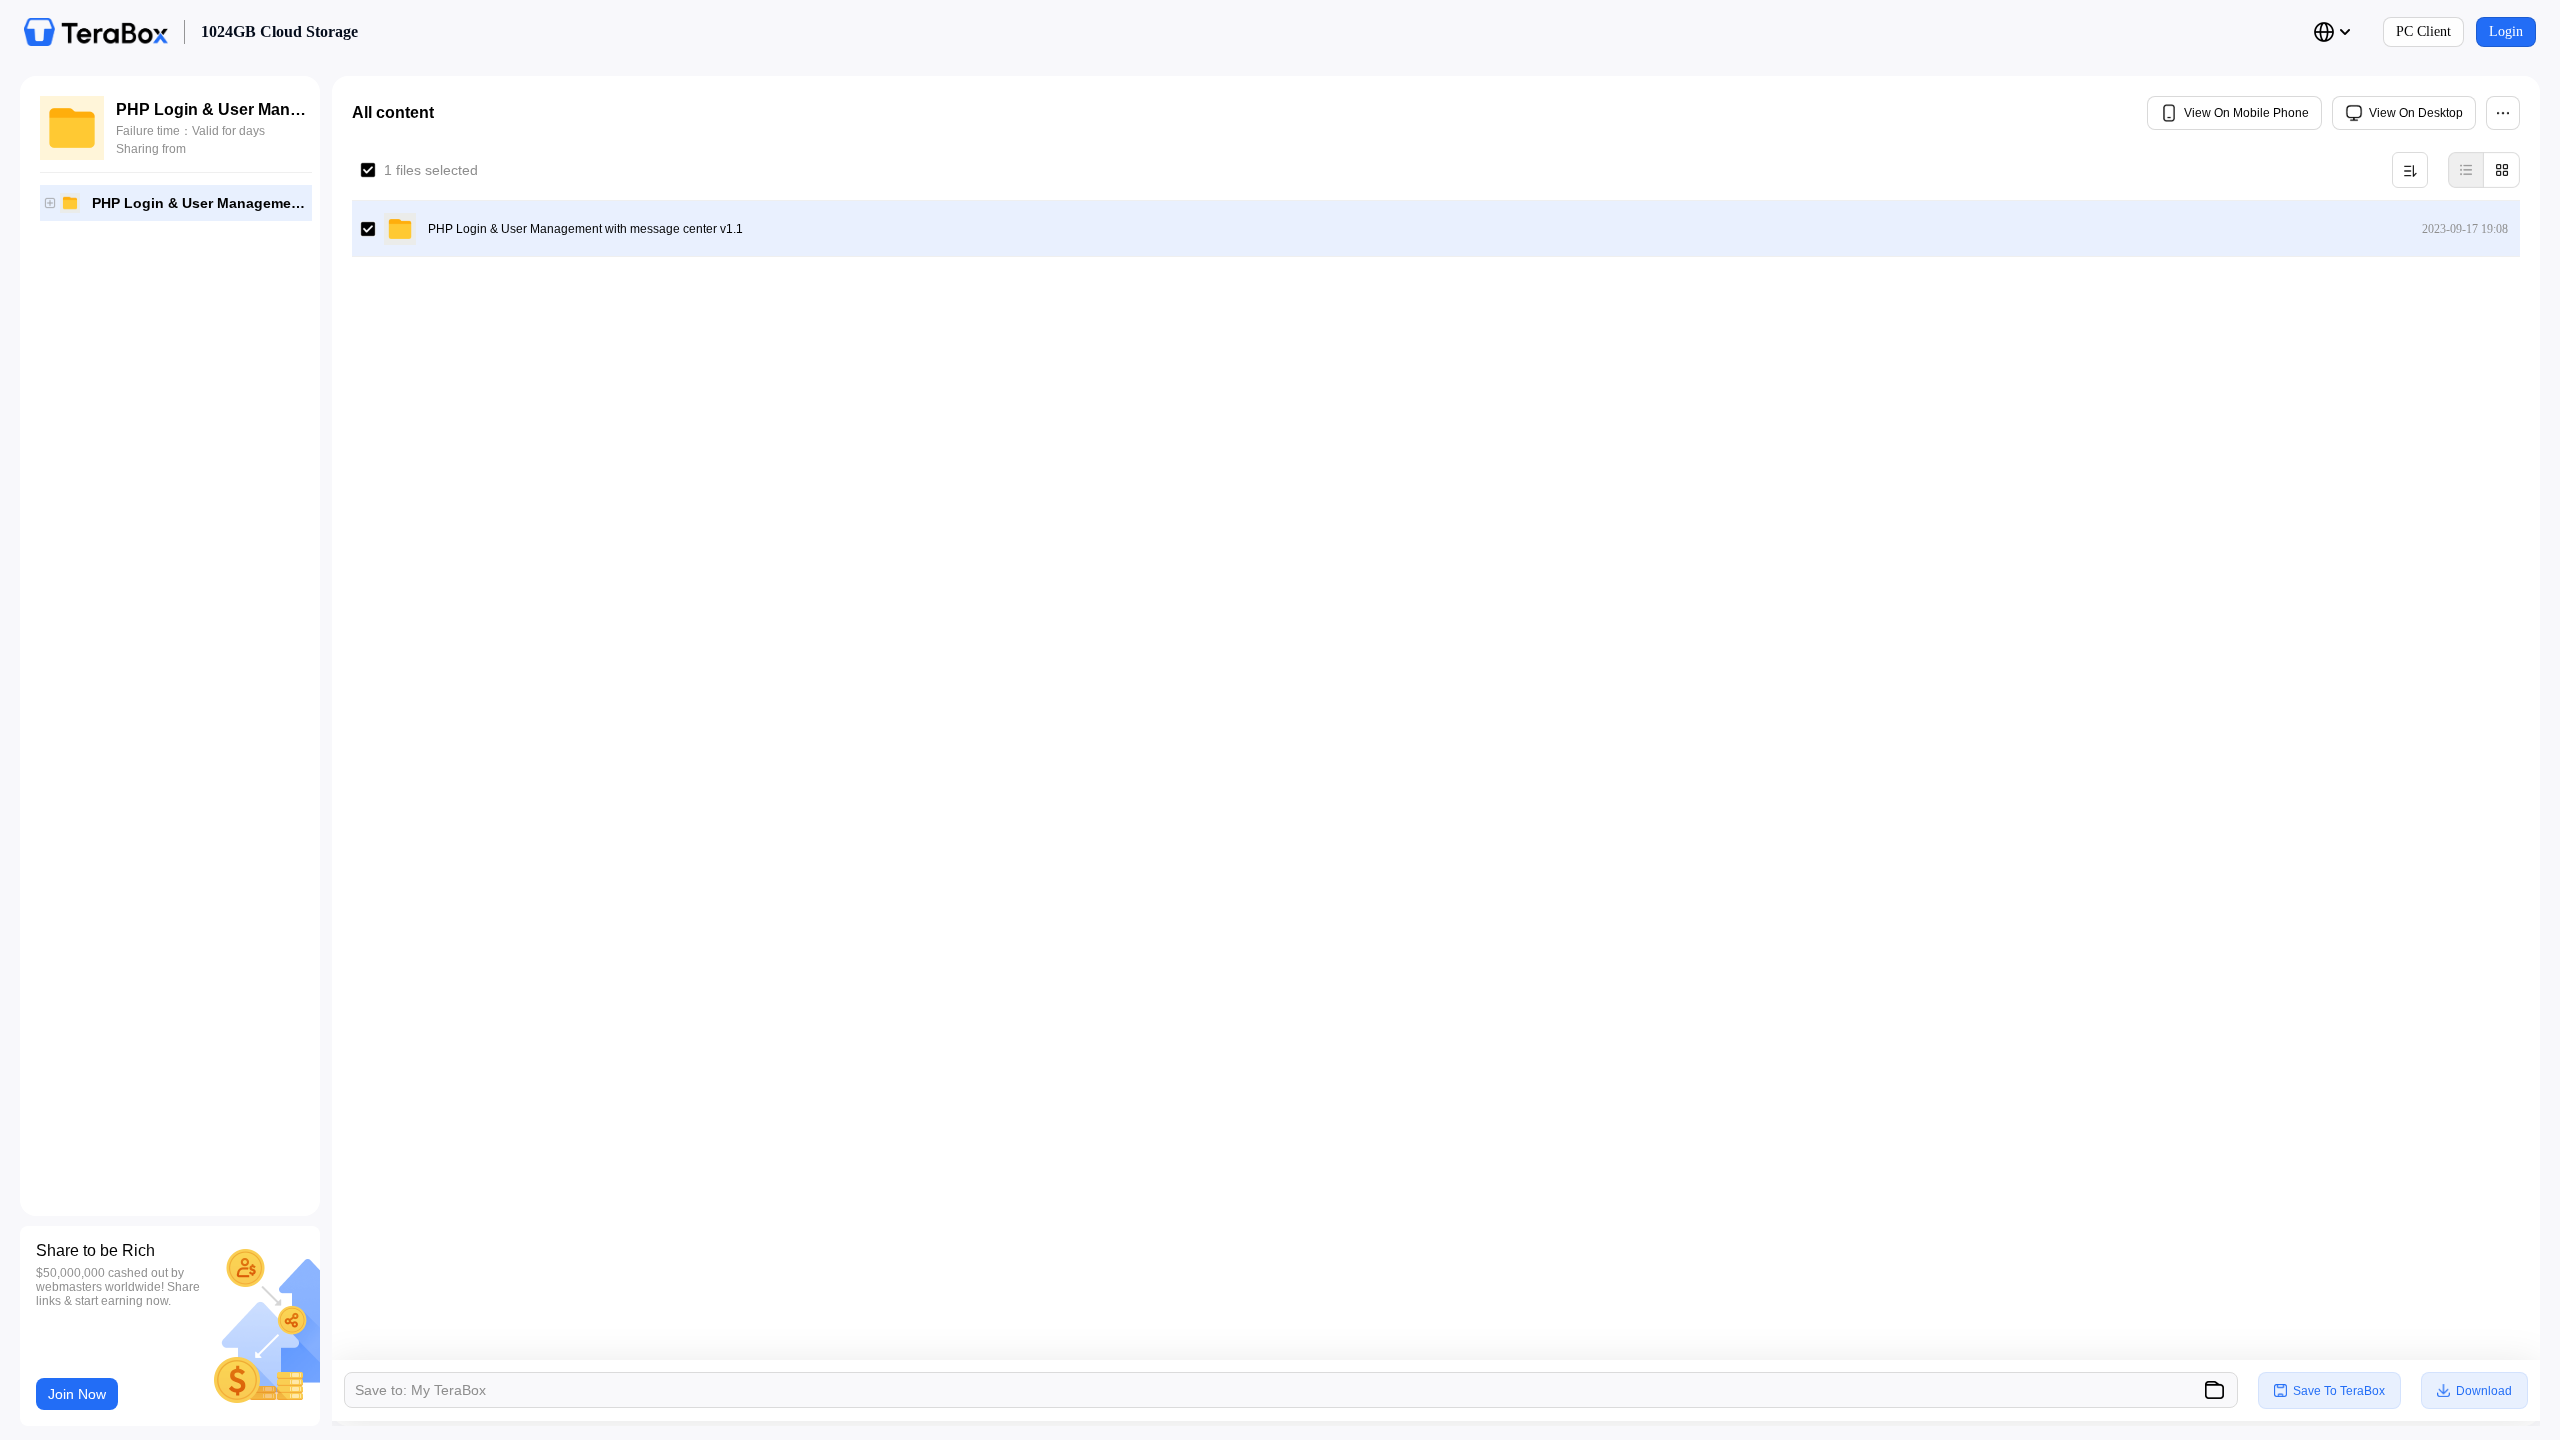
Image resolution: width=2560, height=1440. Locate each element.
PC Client (2423, 31)
